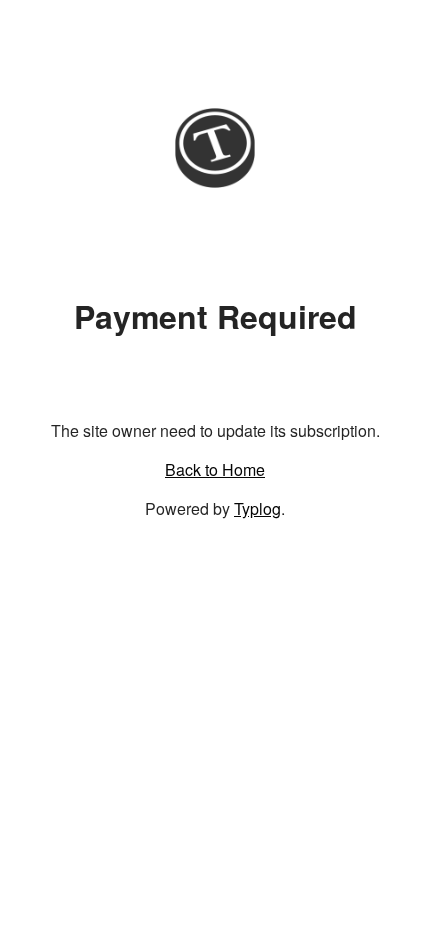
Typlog (257, 508)
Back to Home (215, 469)
